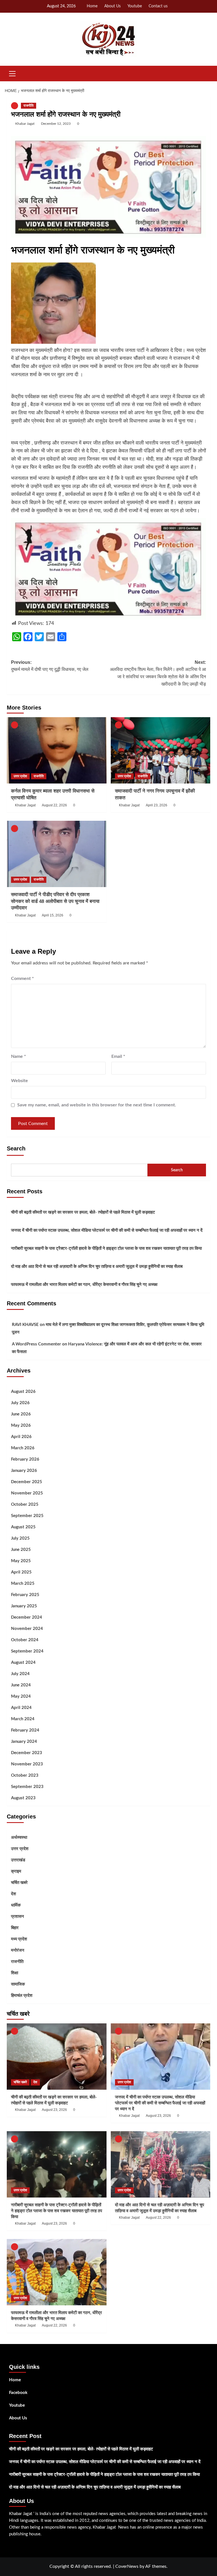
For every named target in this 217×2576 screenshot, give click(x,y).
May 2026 (21, 1425)
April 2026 (21, 1437)
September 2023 (27, 1787)
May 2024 (21, 1696)
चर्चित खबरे (19, 1883)
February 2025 (25, 1595)
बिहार (15, 1928)
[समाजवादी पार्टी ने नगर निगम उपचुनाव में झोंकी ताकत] (161, 750)
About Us (112, 6)
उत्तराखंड (18, 1860)
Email (118, 1056)
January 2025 (24, 1606)
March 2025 (23, 1584)
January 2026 (24, 1471)
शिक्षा (15, 1973)
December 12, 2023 (56, 124)
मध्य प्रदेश (19, 1939)
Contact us (158, 6)
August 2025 (23, 1527)
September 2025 (27, 1516)
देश (14, 1894)
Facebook (18, 2393)
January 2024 (24, 1742)
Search (16, 1148)
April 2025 (21, 1572)
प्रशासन (18, 1917)
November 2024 (27, 1629)
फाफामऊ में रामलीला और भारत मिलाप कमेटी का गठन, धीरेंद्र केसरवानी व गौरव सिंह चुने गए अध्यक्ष (84, 1285)
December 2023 (27, 1753)
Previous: (50, 666)
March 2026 (23, 1448)
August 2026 (23, 1392)
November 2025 (27, 1493)
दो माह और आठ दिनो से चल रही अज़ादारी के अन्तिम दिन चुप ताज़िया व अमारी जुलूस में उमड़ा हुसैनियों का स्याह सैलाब (97, 1267)
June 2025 (21, 1550)
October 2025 (25, 1504)
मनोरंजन (18, 1950)
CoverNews (127, 2566)
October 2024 (25, 1640)
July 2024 (20, 1674)
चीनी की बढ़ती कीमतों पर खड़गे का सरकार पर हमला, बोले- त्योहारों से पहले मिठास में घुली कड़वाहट (83, 1212)
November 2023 (27, 1764)
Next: (158, 673)
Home (92, 6)
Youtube (135, 6)
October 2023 (25, 1775)
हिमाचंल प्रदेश (22, 1996)
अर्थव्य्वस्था (19, 1838)
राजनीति (29, 106)
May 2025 (21, 1561)
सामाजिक (18, 1984)
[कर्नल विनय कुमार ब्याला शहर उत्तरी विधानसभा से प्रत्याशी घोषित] (57, 750)
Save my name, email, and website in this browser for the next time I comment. (97, 1105)
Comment (22, 979)
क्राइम (16, 1871)
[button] (12, 73)
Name (19, 1056)
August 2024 (23, 1663)
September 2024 (27, 1651)
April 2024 (21, 1708)
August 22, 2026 (54, 805)
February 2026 (25, 1459)
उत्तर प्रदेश (20, 776)
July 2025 (20, 1538)
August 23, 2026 (54, 2110)
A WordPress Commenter (36, 1344)
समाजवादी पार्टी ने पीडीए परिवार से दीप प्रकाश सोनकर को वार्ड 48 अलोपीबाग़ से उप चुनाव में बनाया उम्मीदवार (55, 901)
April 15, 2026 (53, 915)
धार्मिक (16, 1905)
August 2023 (23, 1798)
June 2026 (21, 1414)
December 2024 (27, 1617)
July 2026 (20, 1403)
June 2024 (21, 1685)
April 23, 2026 (157, 805)
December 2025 (27, 1482)
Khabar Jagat (25, 124)
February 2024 (25, 1730)
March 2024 (23, 1719)
